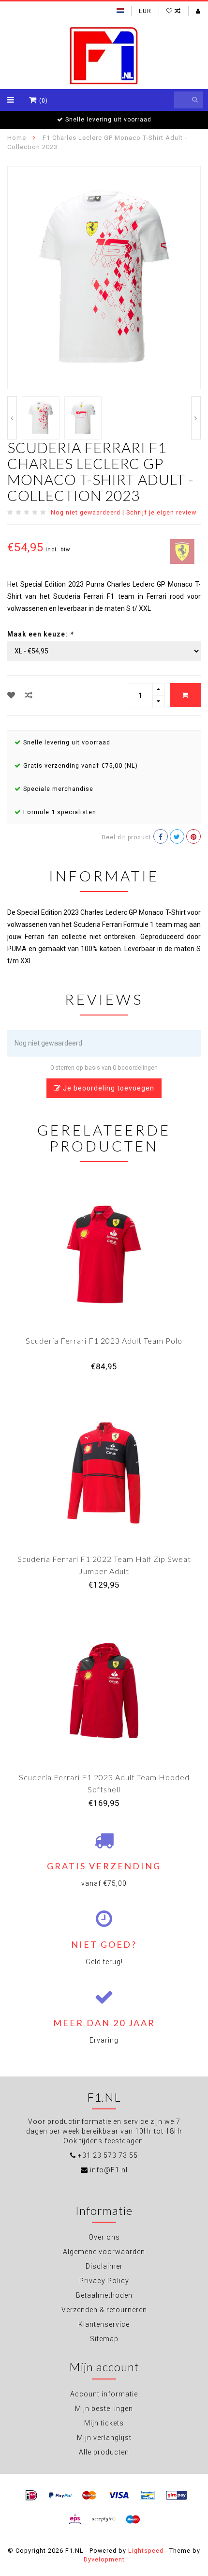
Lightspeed (146, 2551)
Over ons (104, 2237)
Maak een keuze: (40, 634)
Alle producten (104, 2452)
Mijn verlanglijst (104, 2438)
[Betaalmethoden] (31, 2496)
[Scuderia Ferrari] (182, 551)
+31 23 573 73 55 (108, 2155)
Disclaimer (104, 2266)
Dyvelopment (104, 2559)
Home (17, 138)
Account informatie (104, 2394)
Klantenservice (104, 2324)
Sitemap (104, 2339)
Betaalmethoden (104, 2295)
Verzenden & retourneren (104, 2310)
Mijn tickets (104, 2423)
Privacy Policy (104, 2281)
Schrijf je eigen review (161, 512)
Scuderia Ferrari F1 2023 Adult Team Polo (104, 1341)
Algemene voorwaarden (104, 2252)
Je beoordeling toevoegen (108, 1088)
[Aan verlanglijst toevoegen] (11, 695)
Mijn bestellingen (104, 2409)
